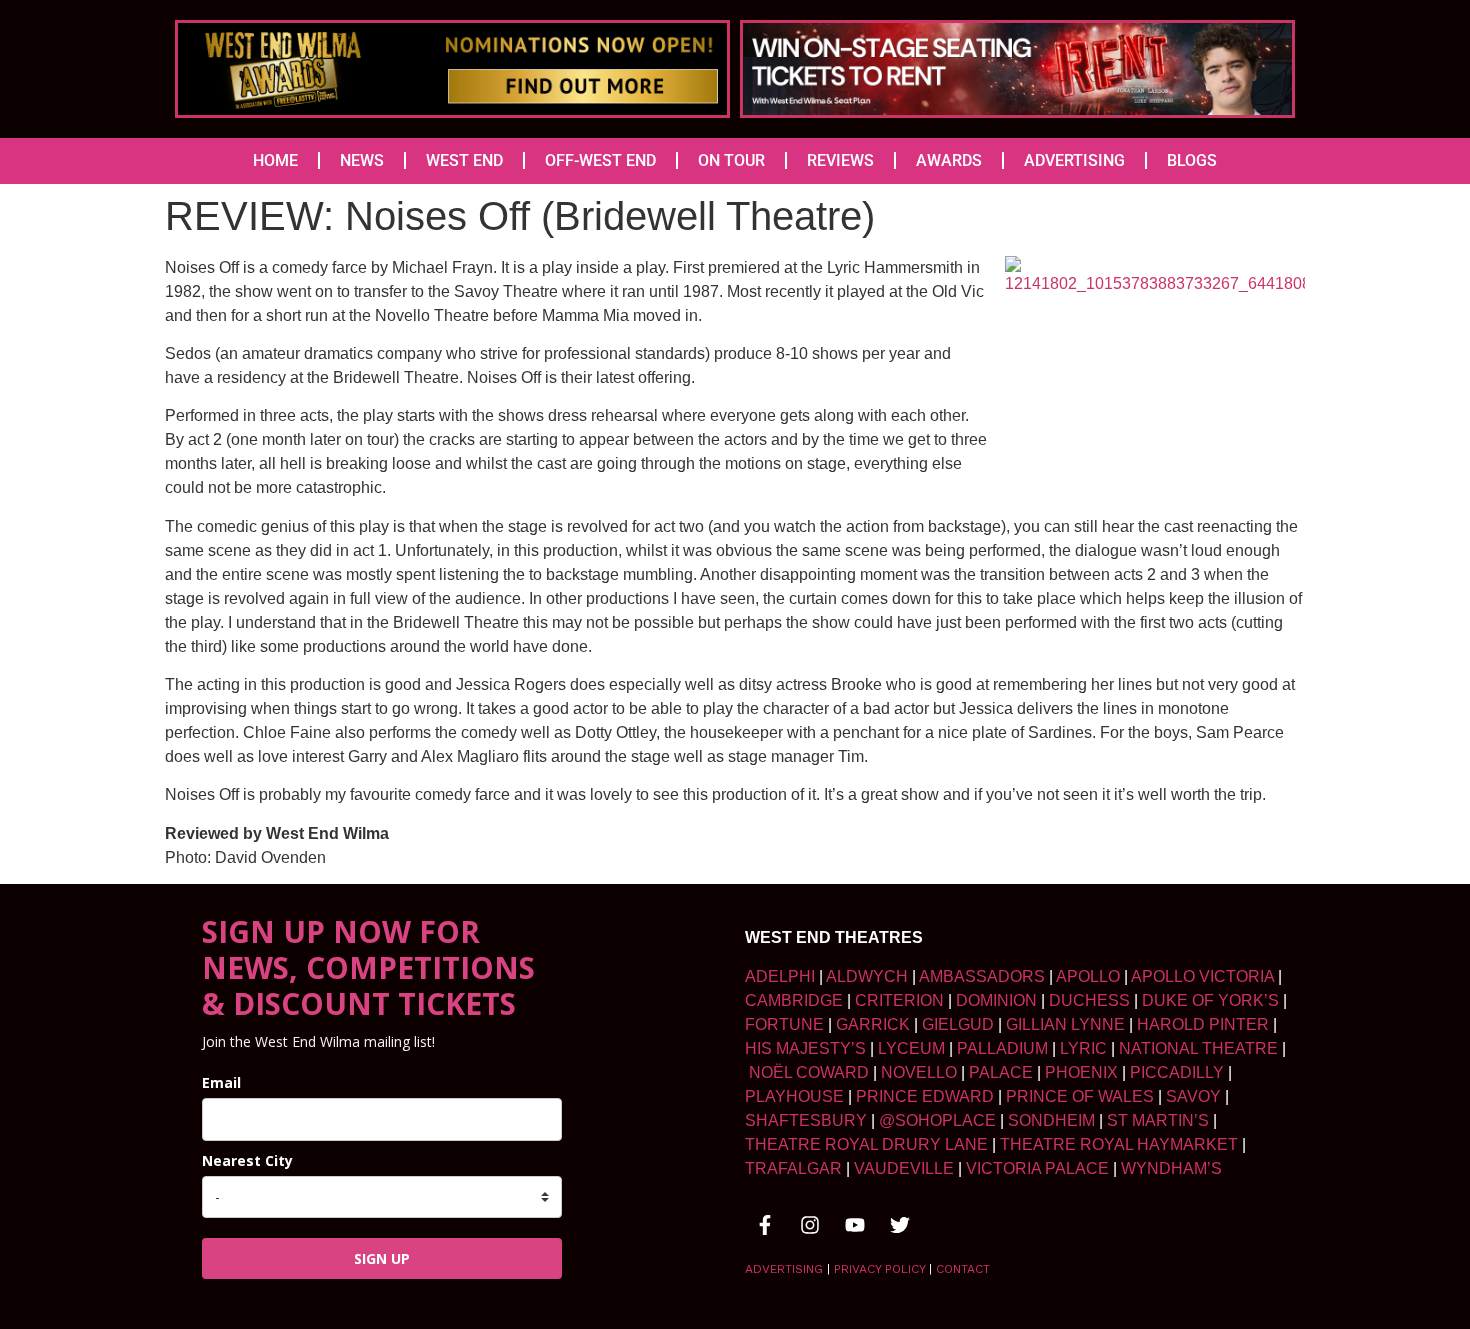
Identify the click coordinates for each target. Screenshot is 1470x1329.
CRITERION (899, 1000)
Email (221, 1082)
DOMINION (996, 1000)
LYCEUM (911, 1048)
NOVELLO (919, 1072)
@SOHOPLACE (937, 1120)
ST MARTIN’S (1158, 1120)
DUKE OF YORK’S (1210, 1000)
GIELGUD (958, 1024)
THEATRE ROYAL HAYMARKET (1119, 1144)
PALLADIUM (1002, 1048)
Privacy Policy (879, 1269)
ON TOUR (731, 160)
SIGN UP (382, 1258)
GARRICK (873, 1024)
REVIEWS (840, 160)
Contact (963, 1269)
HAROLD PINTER (1203, 1024)
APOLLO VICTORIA (1202, 976)
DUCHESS (1089, 1000)
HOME (275, 160)
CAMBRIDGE (794, 1000)
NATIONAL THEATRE (1198, 1048)
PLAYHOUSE (794, 1096)
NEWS (362, 160)
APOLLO (1088, 976)
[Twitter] (900, 1225)
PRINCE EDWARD (925, 1096)
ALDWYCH (867, 976)
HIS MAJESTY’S (805, 1048)
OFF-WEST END (600, 160)
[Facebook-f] (765, 1225)
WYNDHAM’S (1171, 1168)
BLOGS (1192, 160)
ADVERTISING (1074, 160)
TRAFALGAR (793, 1168)
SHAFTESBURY (806, 1120)
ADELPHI (780, 976)
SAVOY (1193, 1096)
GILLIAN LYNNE (1065, 1024)
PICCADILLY (1177, 1072)
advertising (784, 1269)
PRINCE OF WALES (1080, 1096)
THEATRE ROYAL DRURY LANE (866, 1144)
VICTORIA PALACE (1037, 1168)
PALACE (1001, 1072)
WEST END (464, 160)
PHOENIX (1081, 1072)
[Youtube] (855, 1225)
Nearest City (247, 1160)
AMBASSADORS (982, 976)
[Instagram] (810, 1225)
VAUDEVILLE (904, 1168)
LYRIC (1083, 1048)
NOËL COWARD (809, 1072)
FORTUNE (784, 1024)
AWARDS (949, 160)
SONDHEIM (1051, 1120)
